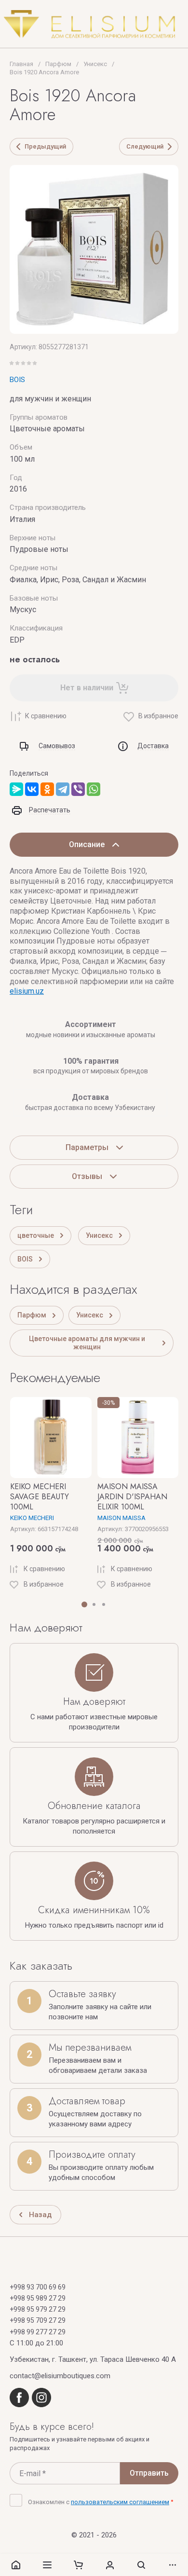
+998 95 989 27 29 (38, 2298)
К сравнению (46, 716)
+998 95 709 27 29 (38, 2320)
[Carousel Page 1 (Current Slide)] (84, 1604)
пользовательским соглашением (120, 2502)
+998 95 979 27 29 (38, 2309)
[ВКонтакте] (32, 789)
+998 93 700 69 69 (38, 2287)
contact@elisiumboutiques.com (60, 2376)
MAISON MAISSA (121, 1518)
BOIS (17, 380)
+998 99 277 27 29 (38, 2332)
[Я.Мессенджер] (16, 789)
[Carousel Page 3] (104, 1604)
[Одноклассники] (47, 789)
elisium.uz (27, 991)
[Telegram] (63, 789)
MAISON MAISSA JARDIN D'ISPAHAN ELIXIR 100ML (132, 1497)
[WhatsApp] (94, 789)
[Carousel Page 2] (94, 1604)
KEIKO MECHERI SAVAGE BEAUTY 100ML (40, 1497)
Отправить (149, 2473)
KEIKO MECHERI (32, 1518)
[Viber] (78, 789)
